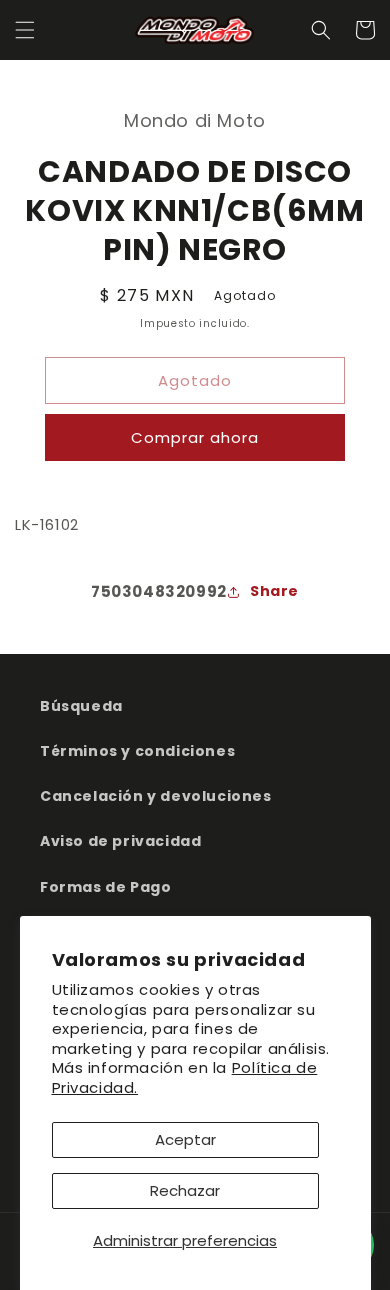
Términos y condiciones (137, 751)
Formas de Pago (105, 887)
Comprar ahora (195, 437)
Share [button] (274, 591)
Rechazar (185, 1190)
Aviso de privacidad (120, 841)
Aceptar (185, 1139)
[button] (25, 30)
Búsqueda (81, 706)
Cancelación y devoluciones (156, 796)
